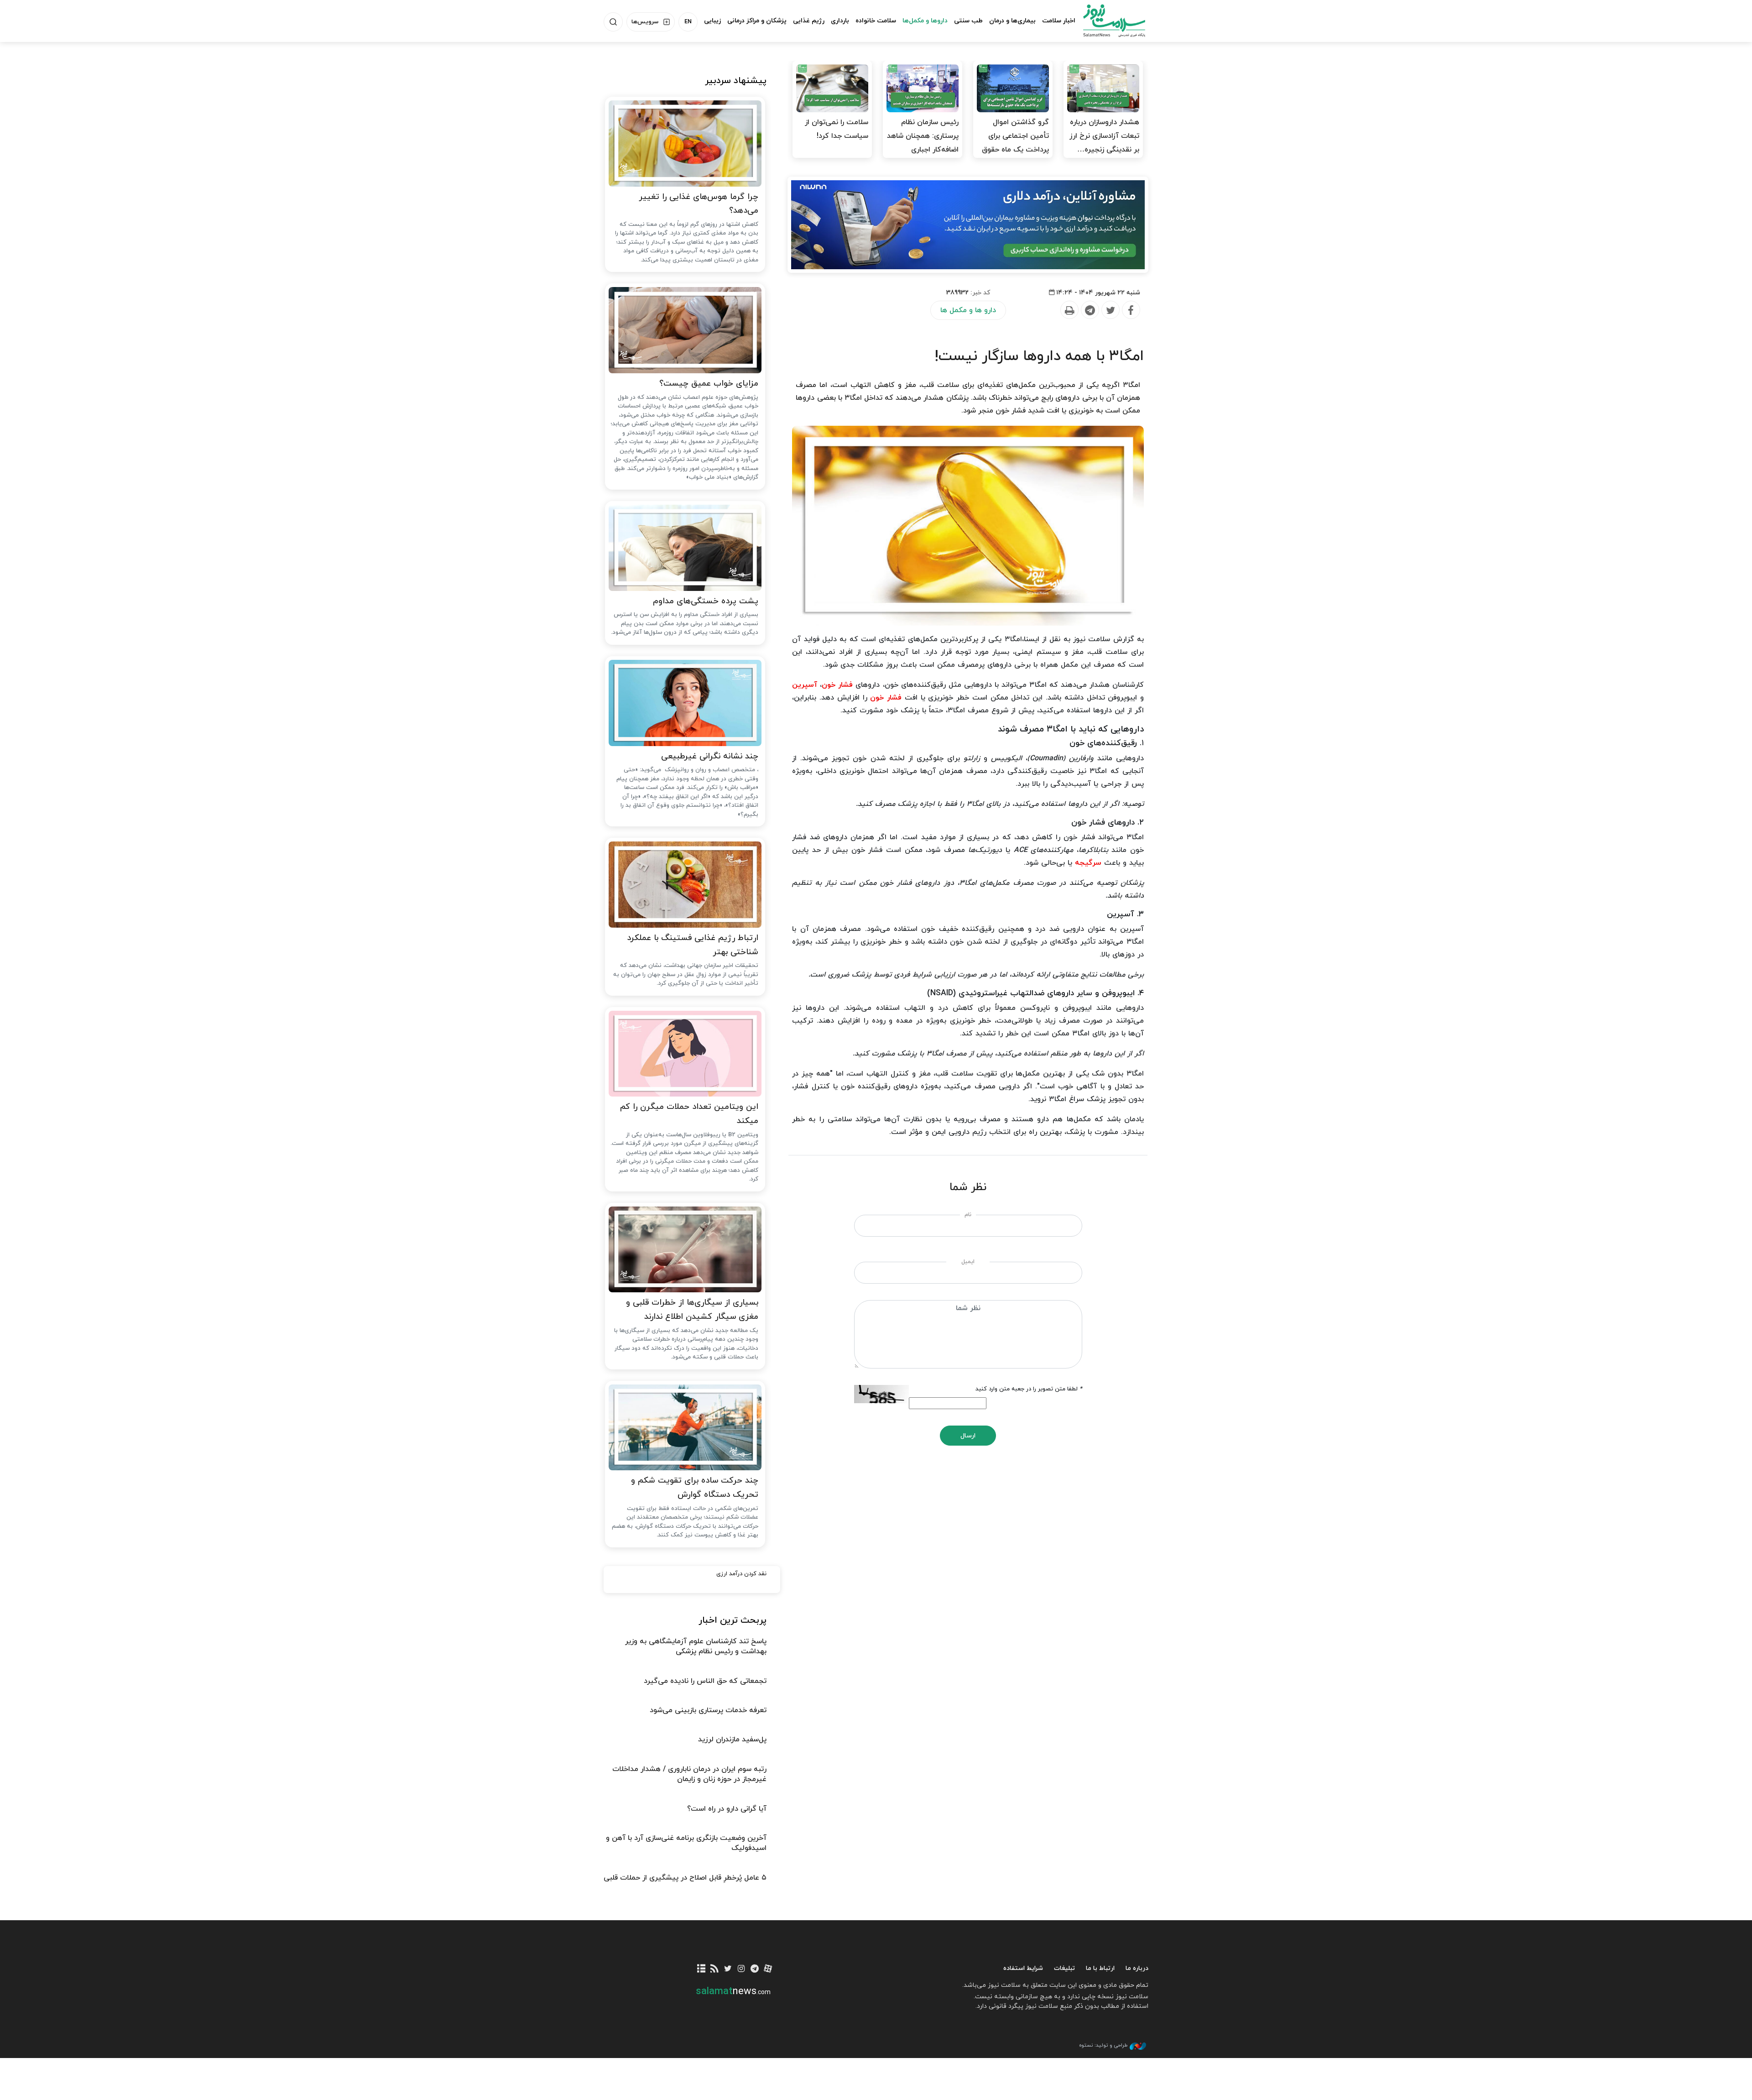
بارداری (840, 21)
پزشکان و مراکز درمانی (757, 21)
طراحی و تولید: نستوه (1103, 2045)
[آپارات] (768, 1969)
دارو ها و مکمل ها (968, 310)
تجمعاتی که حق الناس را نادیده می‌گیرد (705, 1681)
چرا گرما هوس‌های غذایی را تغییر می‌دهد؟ (699, 204)
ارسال (968, 1436)
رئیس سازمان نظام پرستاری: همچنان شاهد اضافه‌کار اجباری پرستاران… (923, 143)
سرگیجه (1088, 863)
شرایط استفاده (1023, 1968)
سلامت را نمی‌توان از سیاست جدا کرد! (837, 129)
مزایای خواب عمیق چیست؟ (709, 384)
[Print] (1069, 310)
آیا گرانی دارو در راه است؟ (727, 1809)
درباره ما (1137, 1968)
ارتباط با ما (1100, 1968)
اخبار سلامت (1059, 21)
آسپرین (805, 685)
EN (688, 22)
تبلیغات (1064, 1968)
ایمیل (968, 1262)
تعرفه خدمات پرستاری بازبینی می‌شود (708, 1710)
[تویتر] (728, 1969)
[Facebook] (1131, 310)
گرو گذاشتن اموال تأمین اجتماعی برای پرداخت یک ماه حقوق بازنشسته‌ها (1015, 143)
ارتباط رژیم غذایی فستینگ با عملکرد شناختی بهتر (693, 945)
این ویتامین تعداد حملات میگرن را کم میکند (689, 1114)
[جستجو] (613, 22)
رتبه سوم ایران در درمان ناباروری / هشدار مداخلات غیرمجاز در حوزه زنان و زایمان (689, 1774)
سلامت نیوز (1106, 21)
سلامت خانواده (876, 21)
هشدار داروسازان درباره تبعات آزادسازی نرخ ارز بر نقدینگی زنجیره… (1104, 136)
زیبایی (712, 21)
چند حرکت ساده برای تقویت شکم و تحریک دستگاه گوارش (695, 1488)
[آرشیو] (701, 1969)
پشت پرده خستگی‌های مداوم (706, 601)
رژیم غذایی (809, 21)
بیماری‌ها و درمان (1012, 21)
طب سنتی (968, 21)
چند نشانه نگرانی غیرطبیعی (710, 756)
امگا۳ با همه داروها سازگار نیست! (1039, 356)
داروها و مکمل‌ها (925, 21)
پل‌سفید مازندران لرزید (732, 1740)
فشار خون (837, 685)
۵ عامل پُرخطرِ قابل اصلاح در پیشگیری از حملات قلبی (685, 1878)
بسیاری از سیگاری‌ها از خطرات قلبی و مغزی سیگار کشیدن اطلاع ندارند (692, 1310)
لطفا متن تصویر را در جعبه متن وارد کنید (1029, 1389)
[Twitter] (1110, 310)
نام (968, 1215)
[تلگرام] (754, 1969)
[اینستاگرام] (741, 1969)
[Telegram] (1090, 310)
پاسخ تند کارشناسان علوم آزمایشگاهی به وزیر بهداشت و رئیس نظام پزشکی (696, 1646)
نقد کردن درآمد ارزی (741, 1574)
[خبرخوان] (715, 1969)
